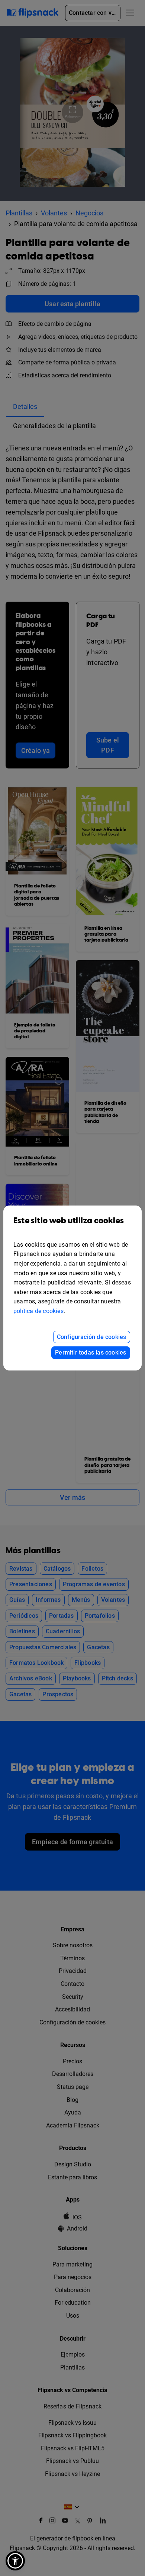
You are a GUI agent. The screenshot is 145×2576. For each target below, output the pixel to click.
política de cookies (38, 1311)
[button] (15, 2561)
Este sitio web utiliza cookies (69, 1221)
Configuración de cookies (92, 1337)
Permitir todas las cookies (91, 1353)
